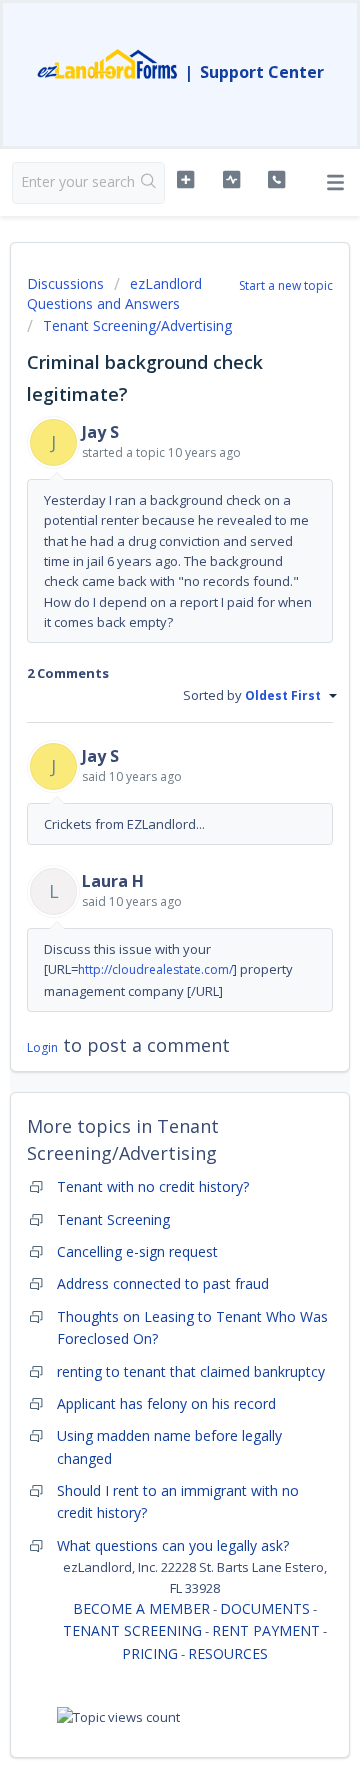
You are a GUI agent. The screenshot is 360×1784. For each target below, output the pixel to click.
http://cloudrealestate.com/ (155, 969)
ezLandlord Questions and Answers (114, 293)
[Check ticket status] (231, 180)
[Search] (149, 183)
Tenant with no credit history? (153, 1186)
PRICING (150, 1653)
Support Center (262, 72)
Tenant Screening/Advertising (137, 325)
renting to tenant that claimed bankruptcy (191, 1371)
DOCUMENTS (265, 1608)
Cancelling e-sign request (137, 1251)
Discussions (65, 283)
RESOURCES (228, 1653)
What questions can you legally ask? (173, 1545)
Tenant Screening (113, 1219)
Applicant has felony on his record (166, 1403)
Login (42, 1047)
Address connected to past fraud (163, 1283)
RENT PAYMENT (266, 1630)
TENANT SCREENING (132, 1630)
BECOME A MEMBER (141, 1608)
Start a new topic (286, 285)
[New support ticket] (185, 180)
